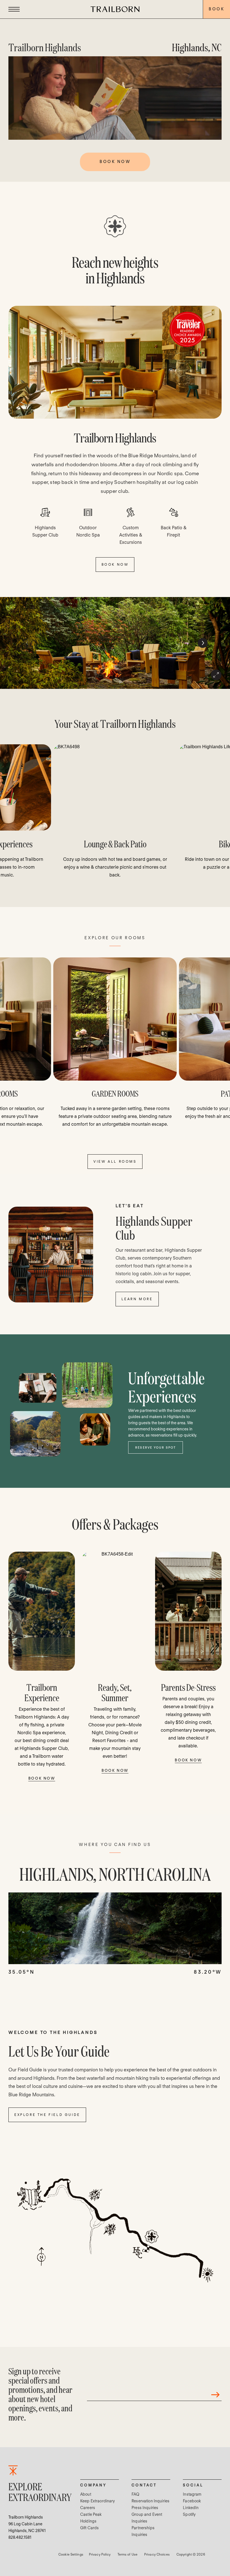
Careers (88, 2508)
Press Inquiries (145, 2508)
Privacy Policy (100, 2554)
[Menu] (14, 9)
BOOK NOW (115, 564)
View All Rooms (115, 1161)
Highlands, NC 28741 (27, 2531)
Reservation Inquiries (150, 2501)
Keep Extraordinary (98, 2501)
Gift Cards (89, 2528)
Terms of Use (127, 2554)
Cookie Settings (71, 2554)
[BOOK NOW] (115, 362)
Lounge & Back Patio (115, 844)
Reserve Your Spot (156, 1447)
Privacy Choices (157, 2554)
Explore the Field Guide (47, 2115)
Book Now (42, 1778)
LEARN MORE (137, 1299)
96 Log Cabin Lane (25, 2524)
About (86, 2494)
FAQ (135, 2494)
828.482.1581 (20, 2537)
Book (217, 9)
